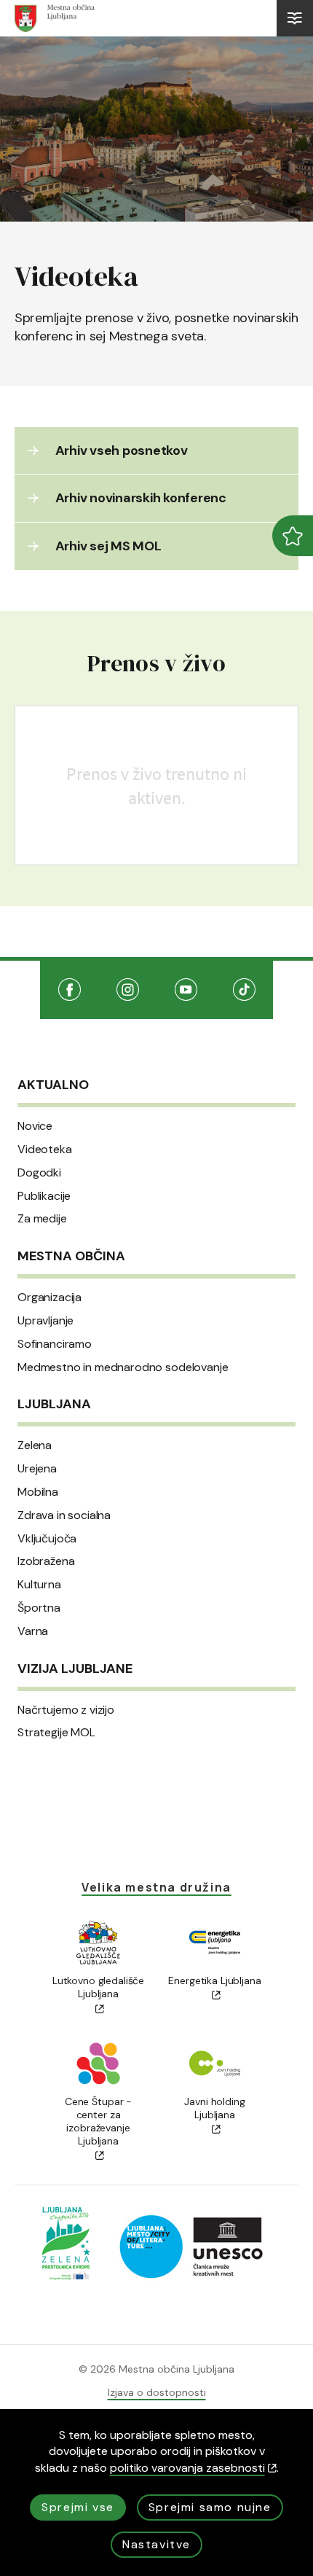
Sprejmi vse (78, 2507)
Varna (33, 1631)
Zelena (35, 1445)
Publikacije (44, 1196)
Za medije (42, 1219)
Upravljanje (45, 1321)
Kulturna (39, 1585)
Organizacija (49, 1297)
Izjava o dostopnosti (157, 2392)
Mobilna (38, 1492)
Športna (39, 1608)
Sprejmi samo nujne (210, 2507)
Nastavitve (156, 2544)
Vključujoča (47, 1539)
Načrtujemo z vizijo (66, 1710)
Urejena (37, 1469)
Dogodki (39, 1173)
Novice (35, 1126)
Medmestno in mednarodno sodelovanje (123, 1367)
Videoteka (45, 1150)
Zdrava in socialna (64, 1515)
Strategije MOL (56, 1733)
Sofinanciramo (55, 1344)
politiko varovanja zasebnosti (187, 2468)
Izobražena (46, 1561)
